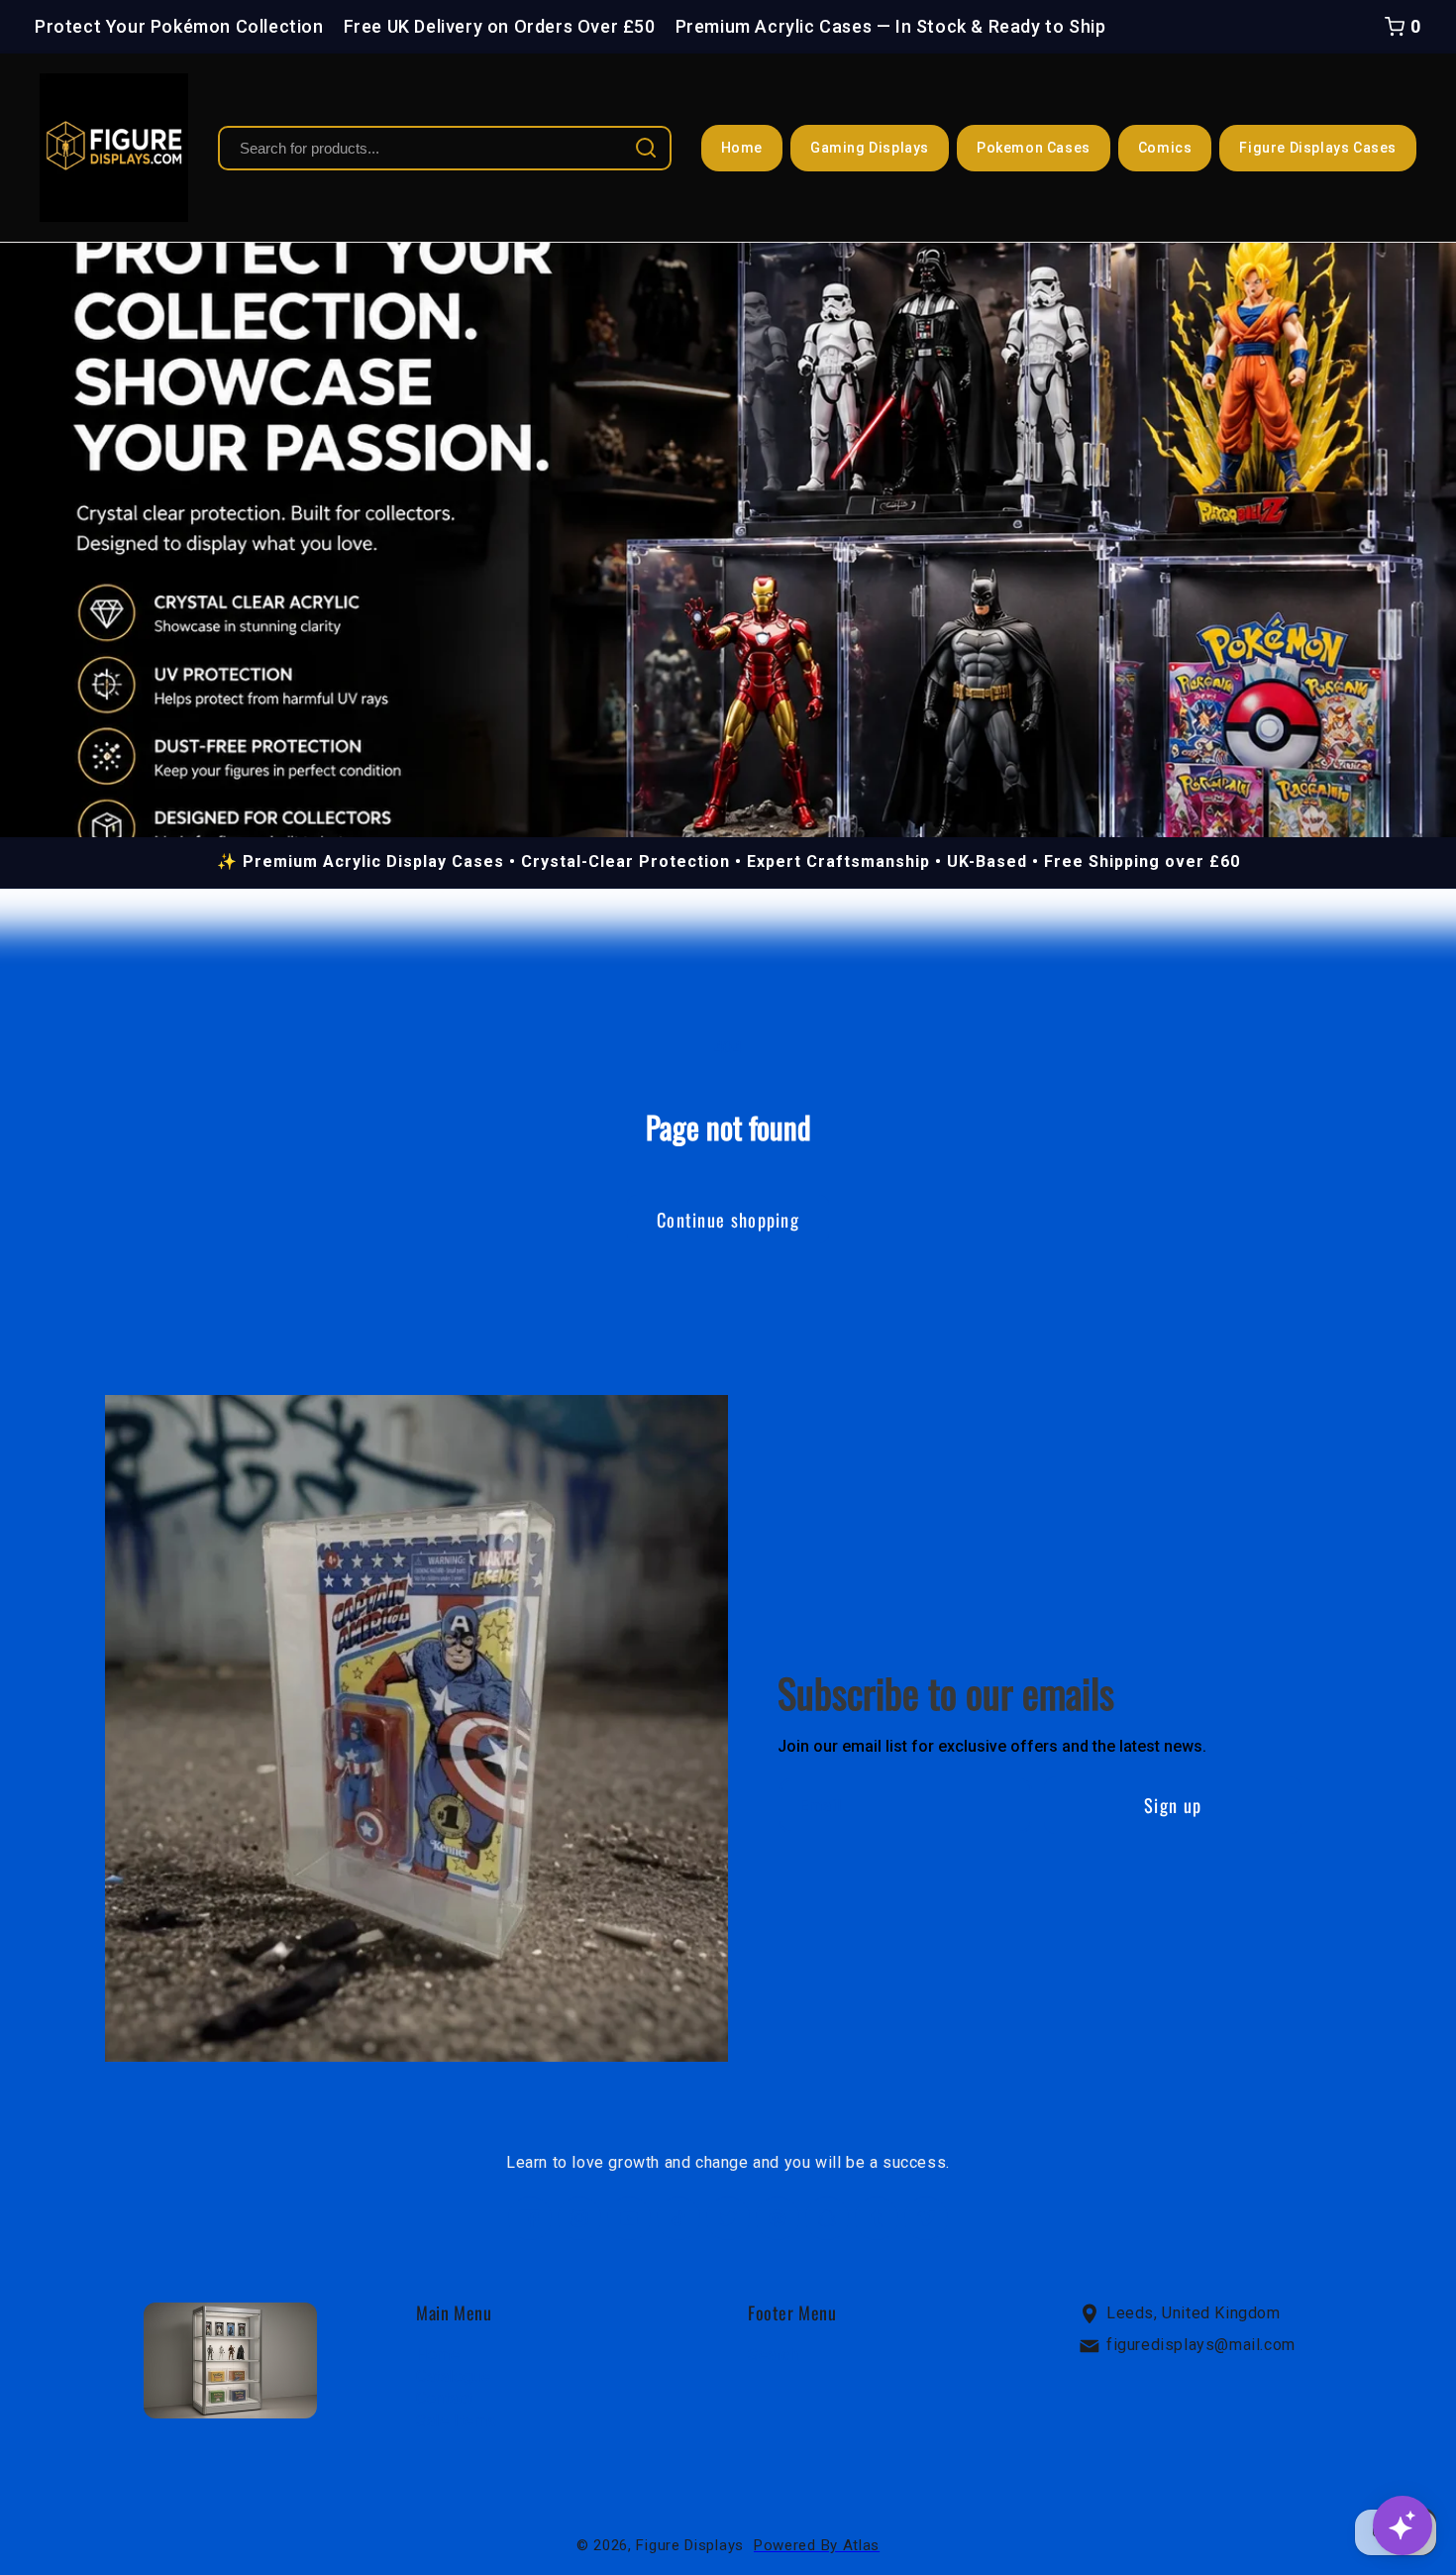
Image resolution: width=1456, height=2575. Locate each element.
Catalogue (453, 2376)
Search (774, 2354)
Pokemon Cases (1034, 148)
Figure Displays (690, 2545)
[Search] (646, 148)
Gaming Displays (870, 148)
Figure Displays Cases (1318, 148)
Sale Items (457, 2421)
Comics (1165, 148)
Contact (444, 2398)
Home (742, 148)
